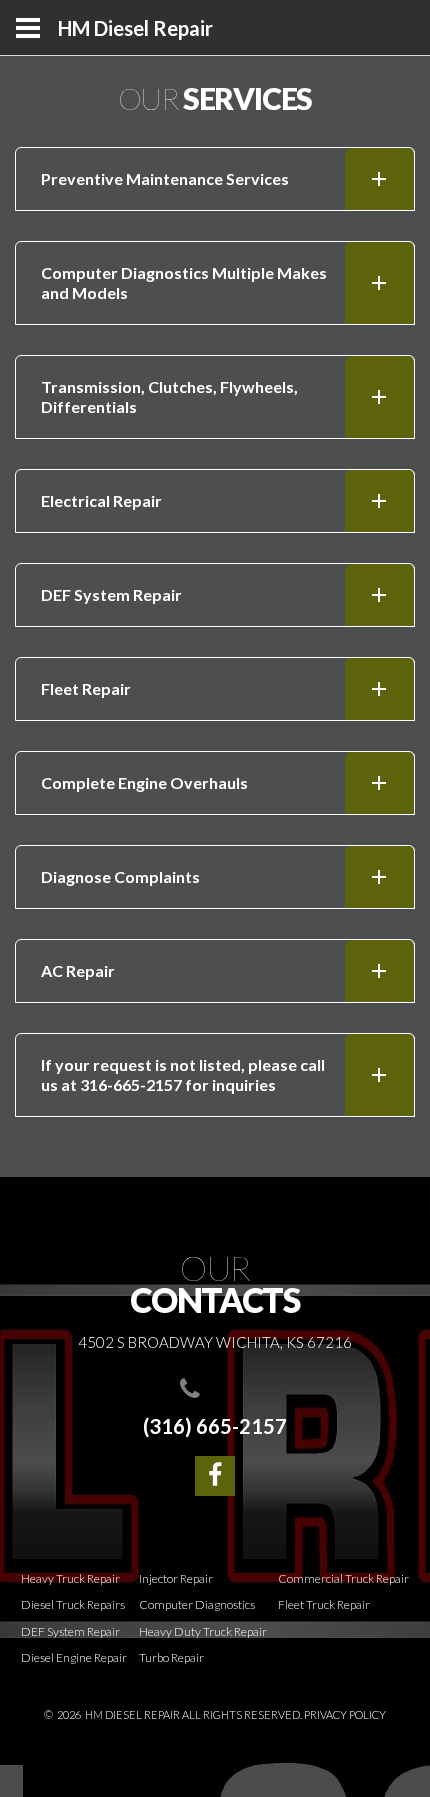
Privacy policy (345, 1714)
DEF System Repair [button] (111, 594)
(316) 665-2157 (215, 1426)
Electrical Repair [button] (101, 500)
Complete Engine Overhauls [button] (144, 782)
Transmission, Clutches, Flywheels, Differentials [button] (169, 396)
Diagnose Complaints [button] (120, 876)
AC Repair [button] (78, 970)
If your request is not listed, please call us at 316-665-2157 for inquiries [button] (183, 1074)
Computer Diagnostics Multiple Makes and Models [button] (184, 282)
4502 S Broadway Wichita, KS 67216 (215, 1342)
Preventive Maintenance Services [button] (165, 178)
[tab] (215, 179)
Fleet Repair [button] (86, 688)
